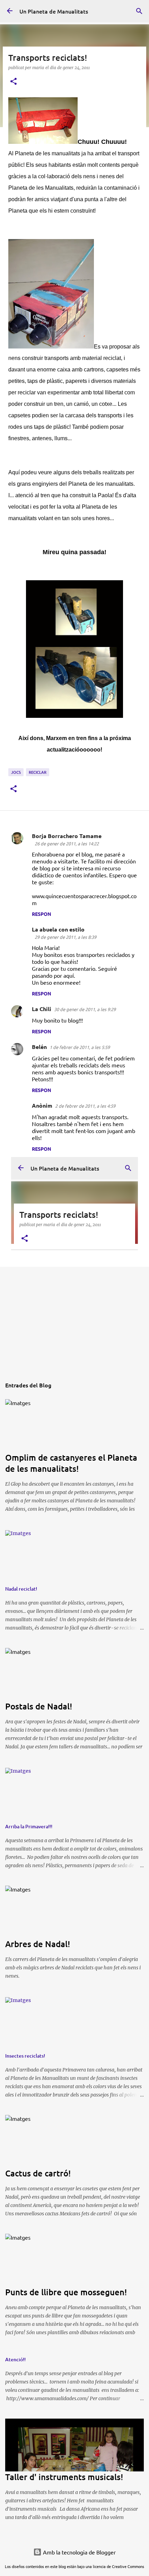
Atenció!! (15, 2359)
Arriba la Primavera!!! (29, 1826)
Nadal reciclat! (21, 1589)
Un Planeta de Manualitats (54, 11)
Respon (42, 914)
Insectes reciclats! (25, 2056)
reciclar (38, 772)
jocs (16, 772)
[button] (14, 81)
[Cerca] (139, 28)
